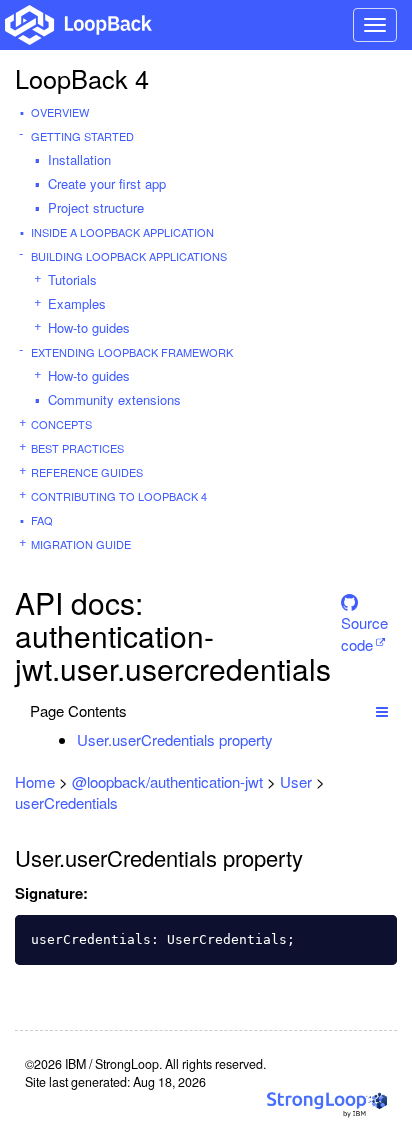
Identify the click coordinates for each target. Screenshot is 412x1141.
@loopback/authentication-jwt (167, 781)
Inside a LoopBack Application (122, 232)
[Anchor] (283, 739)
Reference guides (87, 472)
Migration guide (81, 544)
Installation (79, 159)
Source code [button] (364, 619)
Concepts (61, 424)
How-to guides (89, 327)
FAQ (42, 520)
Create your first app (107, 183)
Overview (60, 112)
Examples (77, 303)
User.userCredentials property (175, 739)
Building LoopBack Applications (129, 256)
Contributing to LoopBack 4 (119, 496)
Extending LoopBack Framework (132, 352)
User (296, 781)
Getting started (82, 136)
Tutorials (72, 279)
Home (35, 781)
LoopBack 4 (82, 78)
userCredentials (66, 802)
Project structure (96, 207)
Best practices (77, 448)
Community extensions (114, 399)
